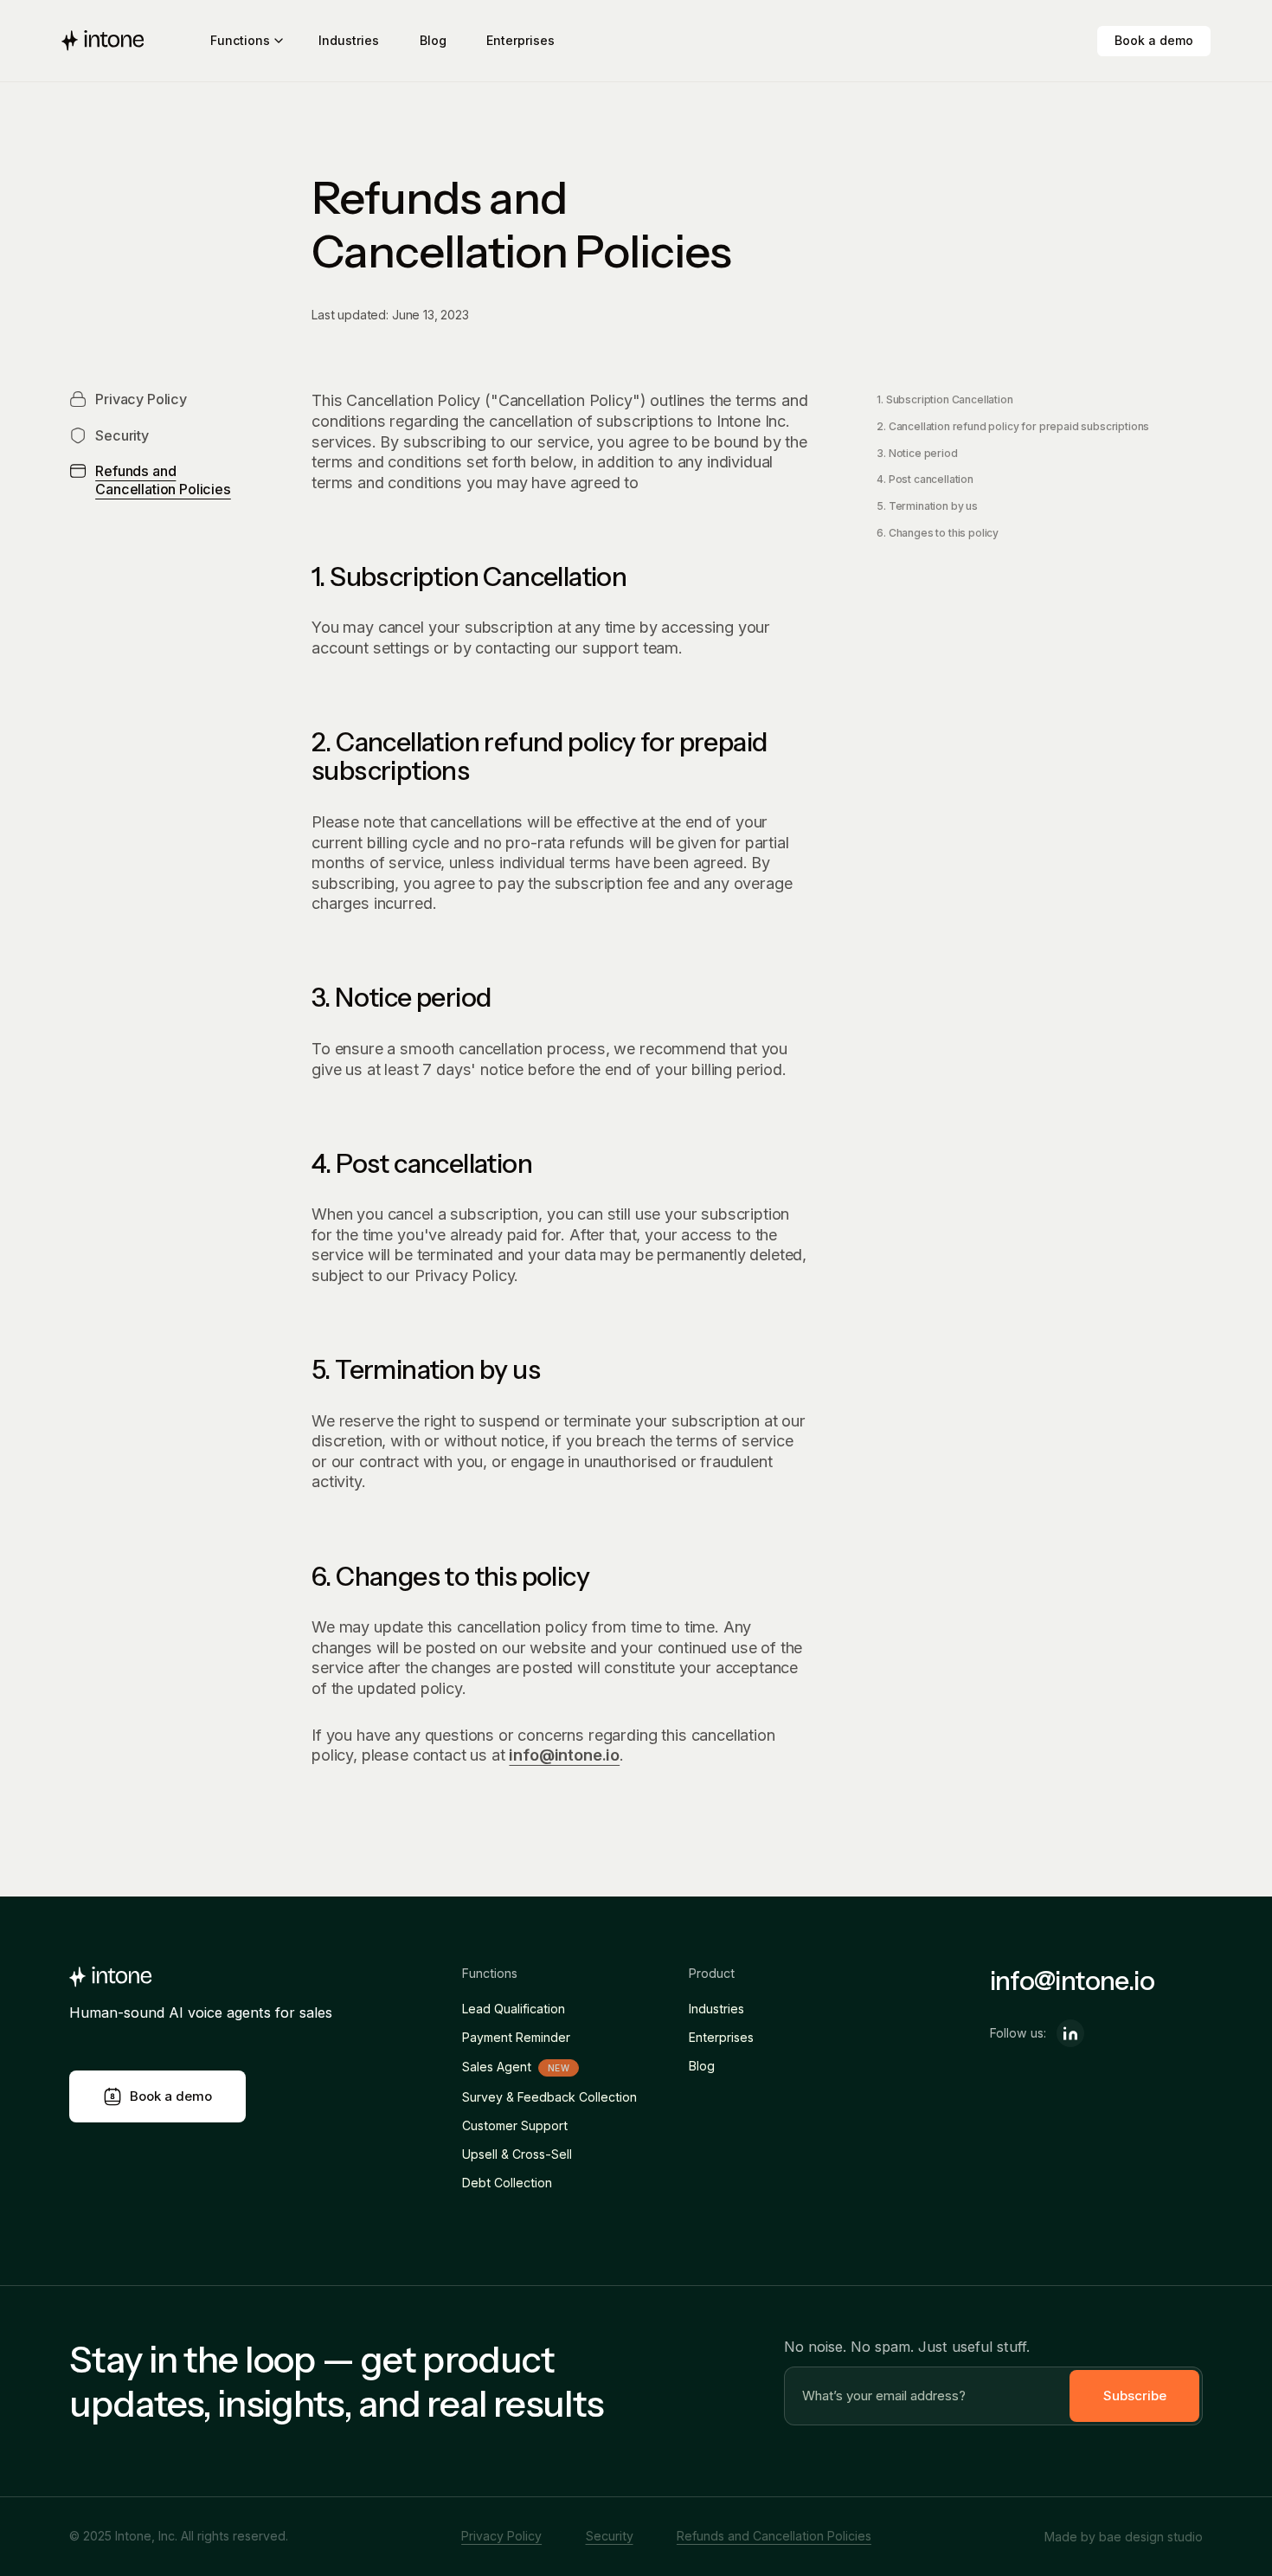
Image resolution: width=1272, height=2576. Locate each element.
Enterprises (520, 40)
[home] (103, 41)
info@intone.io (564, 1755)
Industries (349, 40)
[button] (244, 41)
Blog (433, 40)
